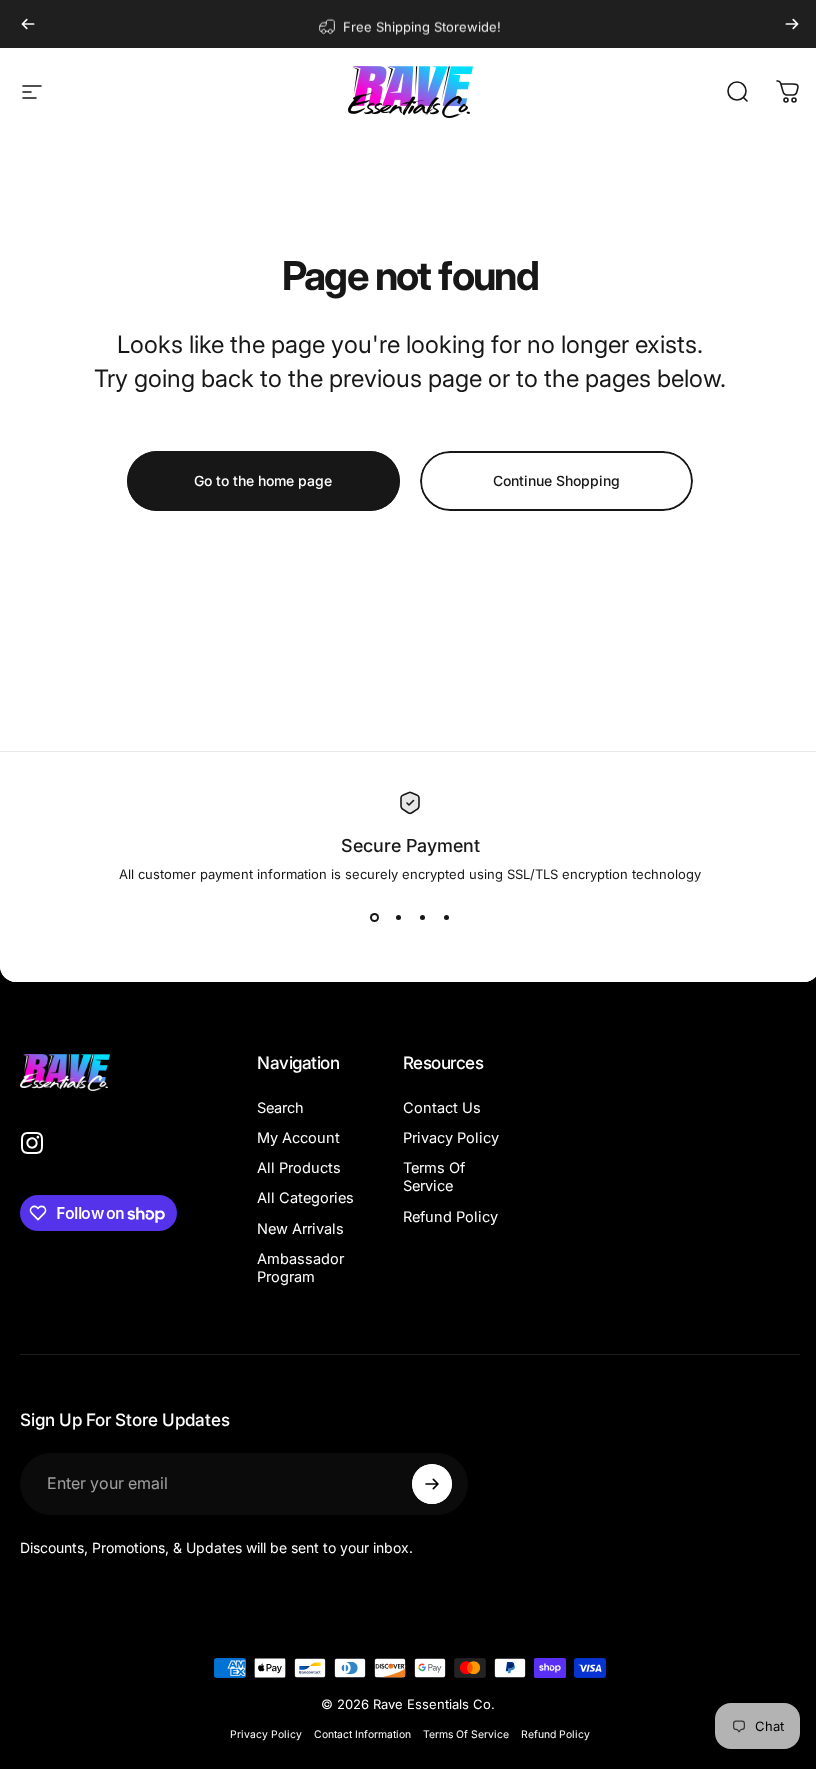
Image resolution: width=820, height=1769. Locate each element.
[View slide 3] (415, 918)
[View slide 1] (367, 918)
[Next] (792, 24)
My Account (298, 1138)
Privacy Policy (424, 1147)
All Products (299, 1168)
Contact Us (438, 1108)
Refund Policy (423, 1244)
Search (280, 1108)
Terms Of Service (430, 1195)
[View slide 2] (391, 918)
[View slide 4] (439, 918)
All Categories (294, 1207)
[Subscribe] (427, 1502)
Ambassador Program (300, 1286)
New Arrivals (300, 1247)
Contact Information (355, 1752)
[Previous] (28, 24)
